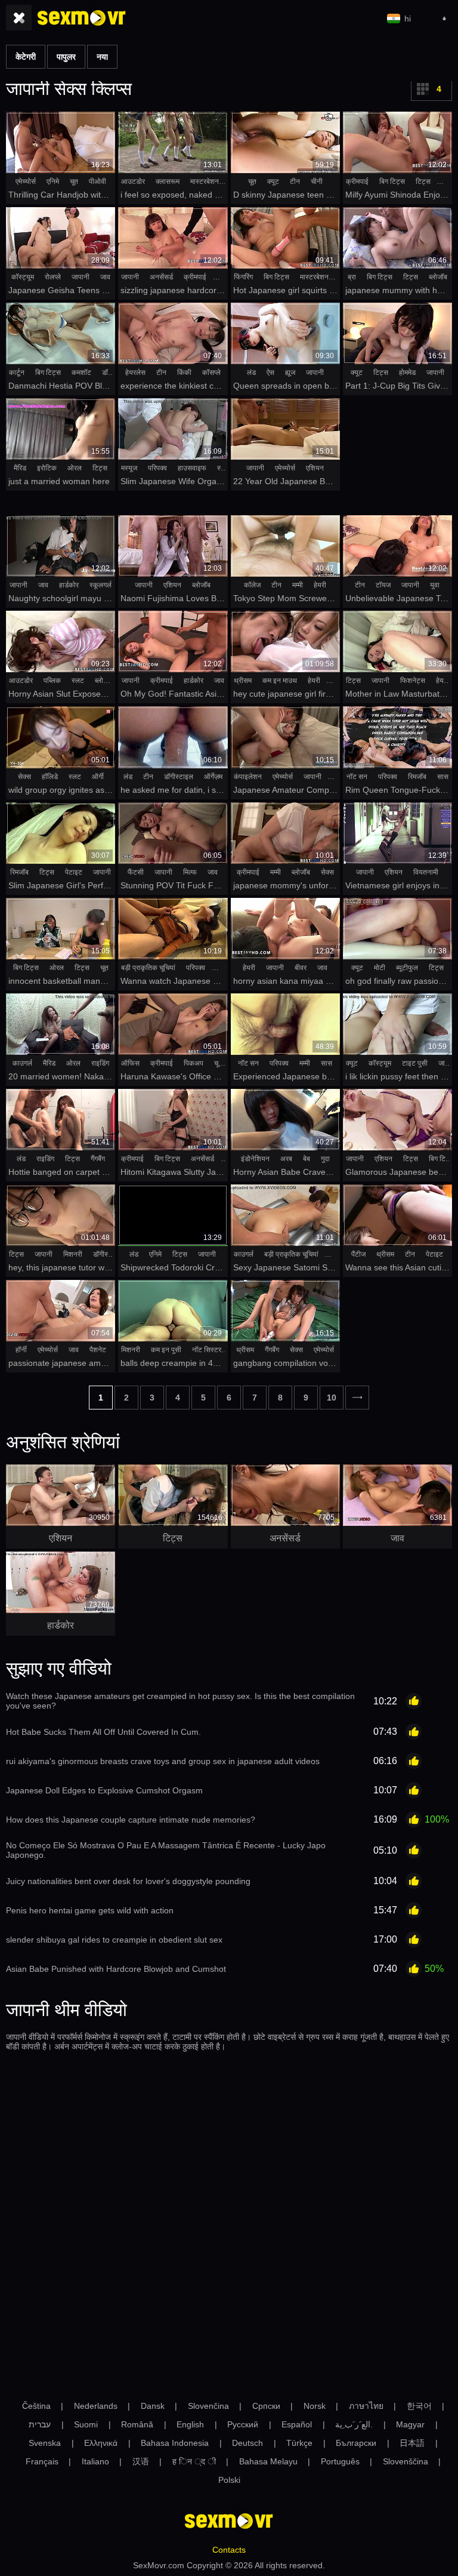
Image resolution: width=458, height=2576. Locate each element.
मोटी (380, 968)
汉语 (141, 2461)
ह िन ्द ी (194, 2461)
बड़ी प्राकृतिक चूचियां (148, 968)
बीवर (301, 968)
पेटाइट (74, 872)
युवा (435, 585)
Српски (266, 2406)
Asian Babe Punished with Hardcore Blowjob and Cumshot (116, 1969)
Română (137, 2424)
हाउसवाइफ (192, 468)
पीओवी (98, 181)
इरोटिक (47, 468)
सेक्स (24, 777)
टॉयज (383, 585)
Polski (229, 2480)
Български (356, 2443)
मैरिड (20, 468)
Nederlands (96, 2406)
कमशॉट (81, 373)
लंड (251, 373)
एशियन (315, 468)
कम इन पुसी (166, 1350)
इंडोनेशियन (255, 1159)
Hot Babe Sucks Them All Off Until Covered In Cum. (103, 1732)
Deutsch (247, 2443)
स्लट (78, 681)
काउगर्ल (22, 1063)
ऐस (270, 373)
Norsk (315, 2406)
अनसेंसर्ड (161, 277)
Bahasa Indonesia (175, 2443)
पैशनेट (98, 1350)
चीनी (317, 181)
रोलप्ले (53, 277)
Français (42, 2461)
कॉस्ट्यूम (23, 277)
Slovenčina (208, 2406)
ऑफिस (130, 1063)
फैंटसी (136, 872)
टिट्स (423, 181)
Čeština (36, 2406)
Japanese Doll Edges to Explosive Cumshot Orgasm (104, 1790)
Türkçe (299, 2443)
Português (340, 2461)
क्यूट (273, 181)
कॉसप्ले (211, 373)
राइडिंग (100, 1063)
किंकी (184, 373)
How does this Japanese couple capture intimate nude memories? (131, 1820)
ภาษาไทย (366, 2406)
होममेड (407, 373)
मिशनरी (73, 1254)
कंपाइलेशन (248, 777)
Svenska (45, 2443)
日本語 (412, 2443)
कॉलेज (252, 585)
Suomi (86, 2424)
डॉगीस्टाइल (179, 777)
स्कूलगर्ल (100, 585)
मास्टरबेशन (205, 181)
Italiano (95, 2461)
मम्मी (298, 585)
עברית (40, 2424)
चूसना (222, 1063)
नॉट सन (357, 777)
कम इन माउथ (280, 681)
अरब (286, 1159)
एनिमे (53, 181)
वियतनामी (426, 872)
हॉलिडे (50, 777)
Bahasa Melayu (268, 2461)
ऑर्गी (98, 777)
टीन (295, 181)
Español (297, 2424)
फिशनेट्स (413, 681)
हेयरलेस (135, 373)
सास (443, 777)
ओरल (75, 468)
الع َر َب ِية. (354, 2424)
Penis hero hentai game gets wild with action (90, 1910)
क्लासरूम (168, 181)
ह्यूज (290, 373)
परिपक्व (157, 468)
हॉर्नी (21, 1350)
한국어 (419, 2406)
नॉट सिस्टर (207, 1350)
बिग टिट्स (392, 181)
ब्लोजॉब (438, 277)
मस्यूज (129, 468)
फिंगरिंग (243, 277)
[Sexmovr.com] (82, 18)
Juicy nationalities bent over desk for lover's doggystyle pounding (128, 1881)
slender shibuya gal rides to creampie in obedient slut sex (114, 1940)
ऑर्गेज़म (213, 777)
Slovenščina (406, 2461)
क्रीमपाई (357, 181)
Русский (243, 2424)
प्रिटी (223, 968)
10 (332, 1398)
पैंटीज (358, 1254)
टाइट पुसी (415, 1063)
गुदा (325, 1159)
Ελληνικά (101, 2443)
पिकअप (194, 1063)
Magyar (410, 2424)
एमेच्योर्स (26, 181)
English (190, 2424)
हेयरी (320, 585)
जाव (105, 277)
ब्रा (352, 277)
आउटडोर (133, 181)
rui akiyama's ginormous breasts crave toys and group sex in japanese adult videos (163, 1761)
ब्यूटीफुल (407, 968)
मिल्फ (190, 872)
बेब (307, 1159)
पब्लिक (52, 681)
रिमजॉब (417, 777)
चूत (74, 181)
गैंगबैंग (98, 1159)
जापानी (81, 277)
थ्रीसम (243, 681)
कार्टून (17, 373)
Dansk (153, 2406)
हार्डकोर (69, 585)
